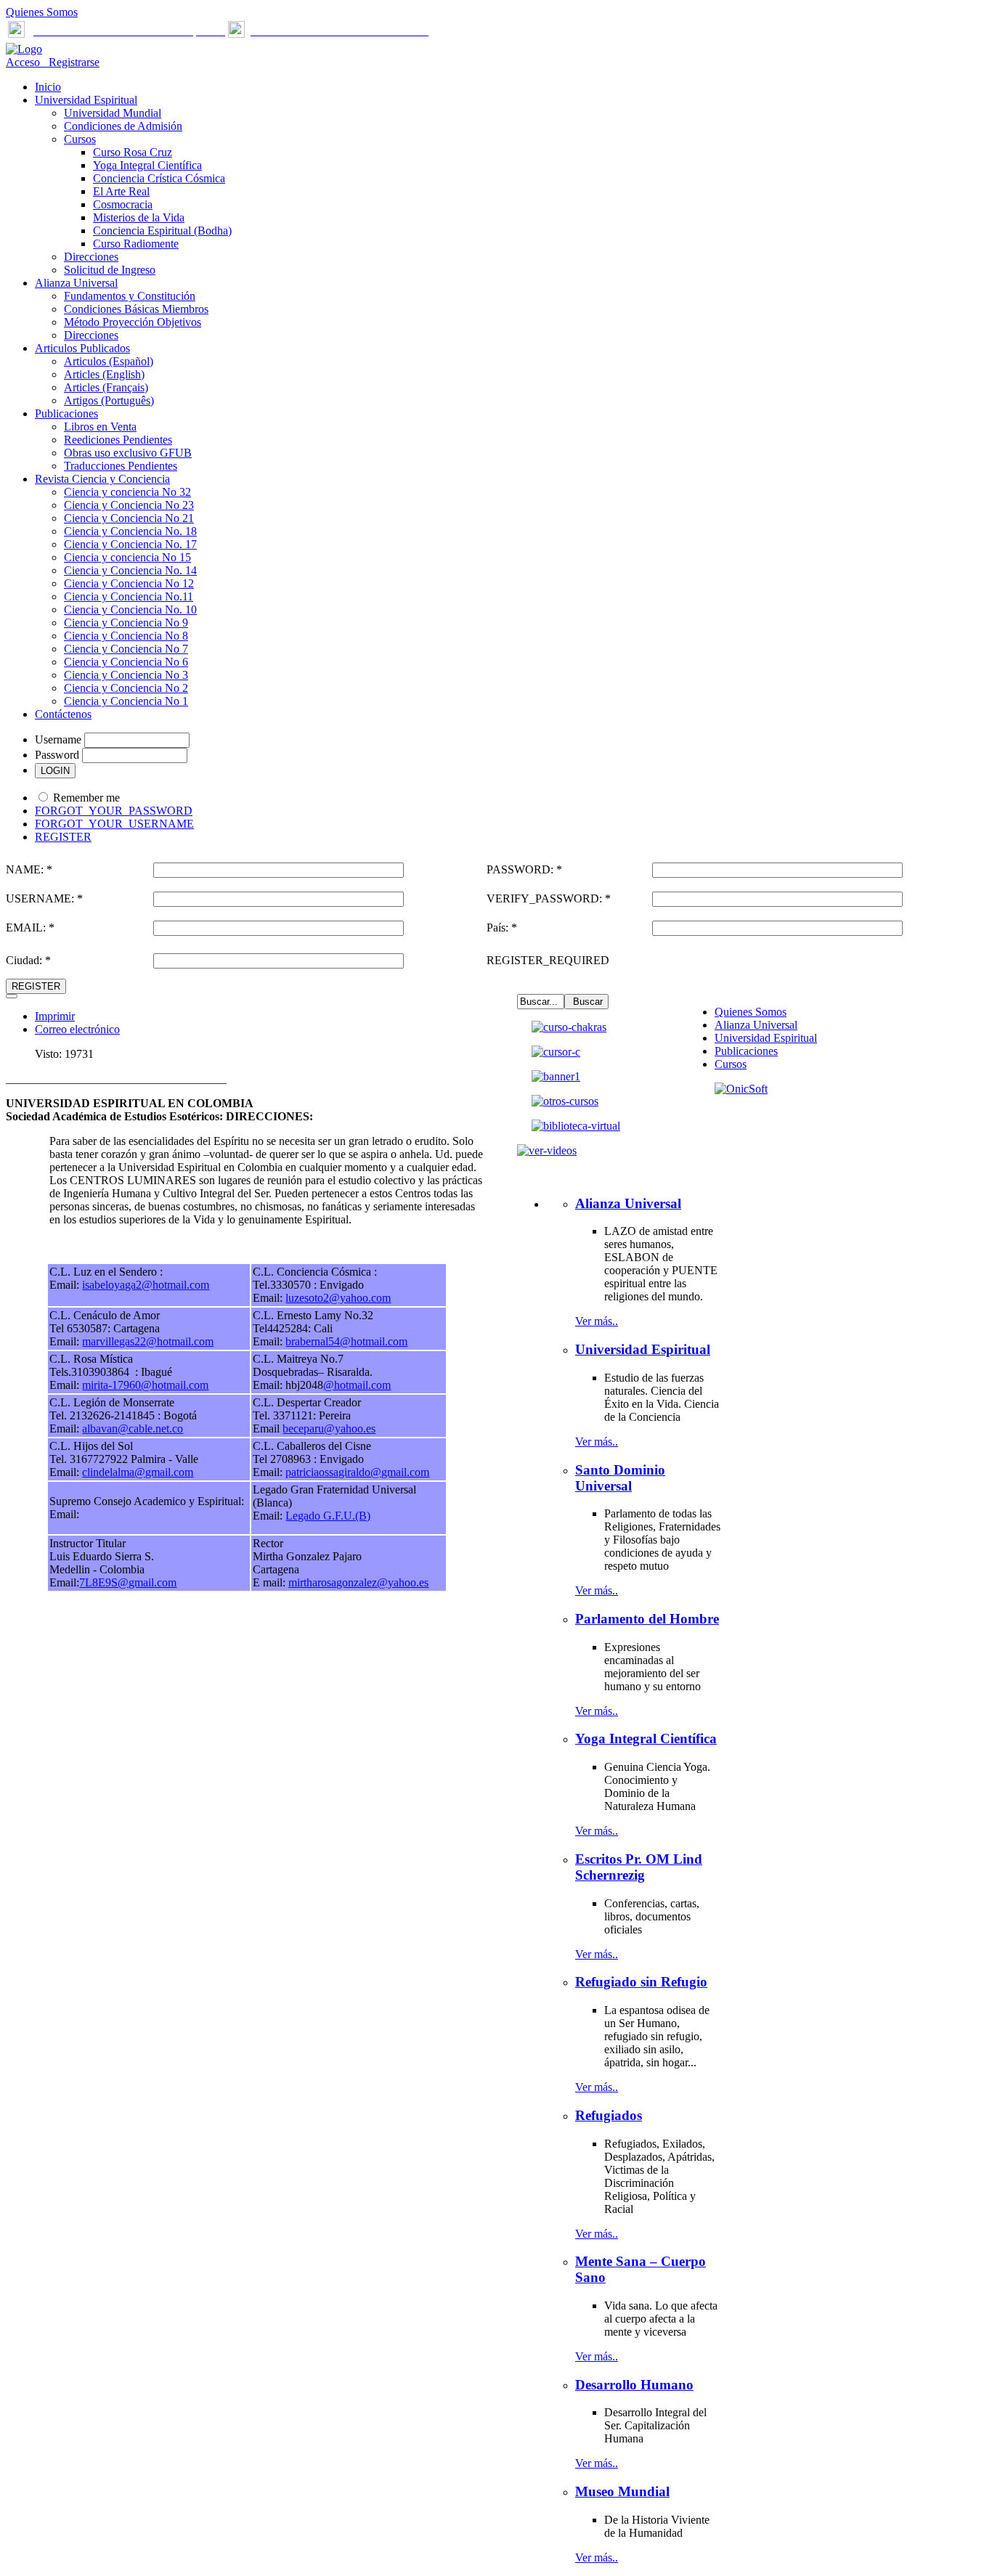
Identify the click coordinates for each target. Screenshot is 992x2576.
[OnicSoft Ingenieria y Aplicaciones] (741, 1089)
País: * (502, 928)
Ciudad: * (28, 960)
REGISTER (63, 837)
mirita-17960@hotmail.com (145, 1385)
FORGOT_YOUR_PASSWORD (114, 811)
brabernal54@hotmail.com (346, 1341)
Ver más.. (597, 1321)
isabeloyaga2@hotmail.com (146, 1285)
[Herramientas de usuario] (12, 996)
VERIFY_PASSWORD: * (549, 898)
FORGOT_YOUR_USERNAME (114, 824)
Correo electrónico (77, 1029)
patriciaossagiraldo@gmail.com (357, 1472)
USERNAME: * (44, 898)
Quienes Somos (42, 12)
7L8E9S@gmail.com (128, 1582)
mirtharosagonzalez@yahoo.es (358, 1582)
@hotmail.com (180, 1341)
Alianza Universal (756, 1025)
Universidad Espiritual (766, 1038)
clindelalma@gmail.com (138, 1472)
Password (57, 755)
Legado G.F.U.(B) (328, 1516)
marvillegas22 (114, 1341)
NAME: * (29, 869)
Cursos (731, 1064)
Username (58, 739)
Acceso (24, 62)
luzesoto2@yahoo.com (338, 1298)
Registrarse (71, 62)
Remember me (86, 798)
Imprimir (55, 1016)
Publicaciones (746, 1051)
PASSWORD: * (524, 869)
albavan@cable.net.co (133, 1428)
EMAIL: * (30, 928)
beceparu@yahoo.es (329, 1428)
